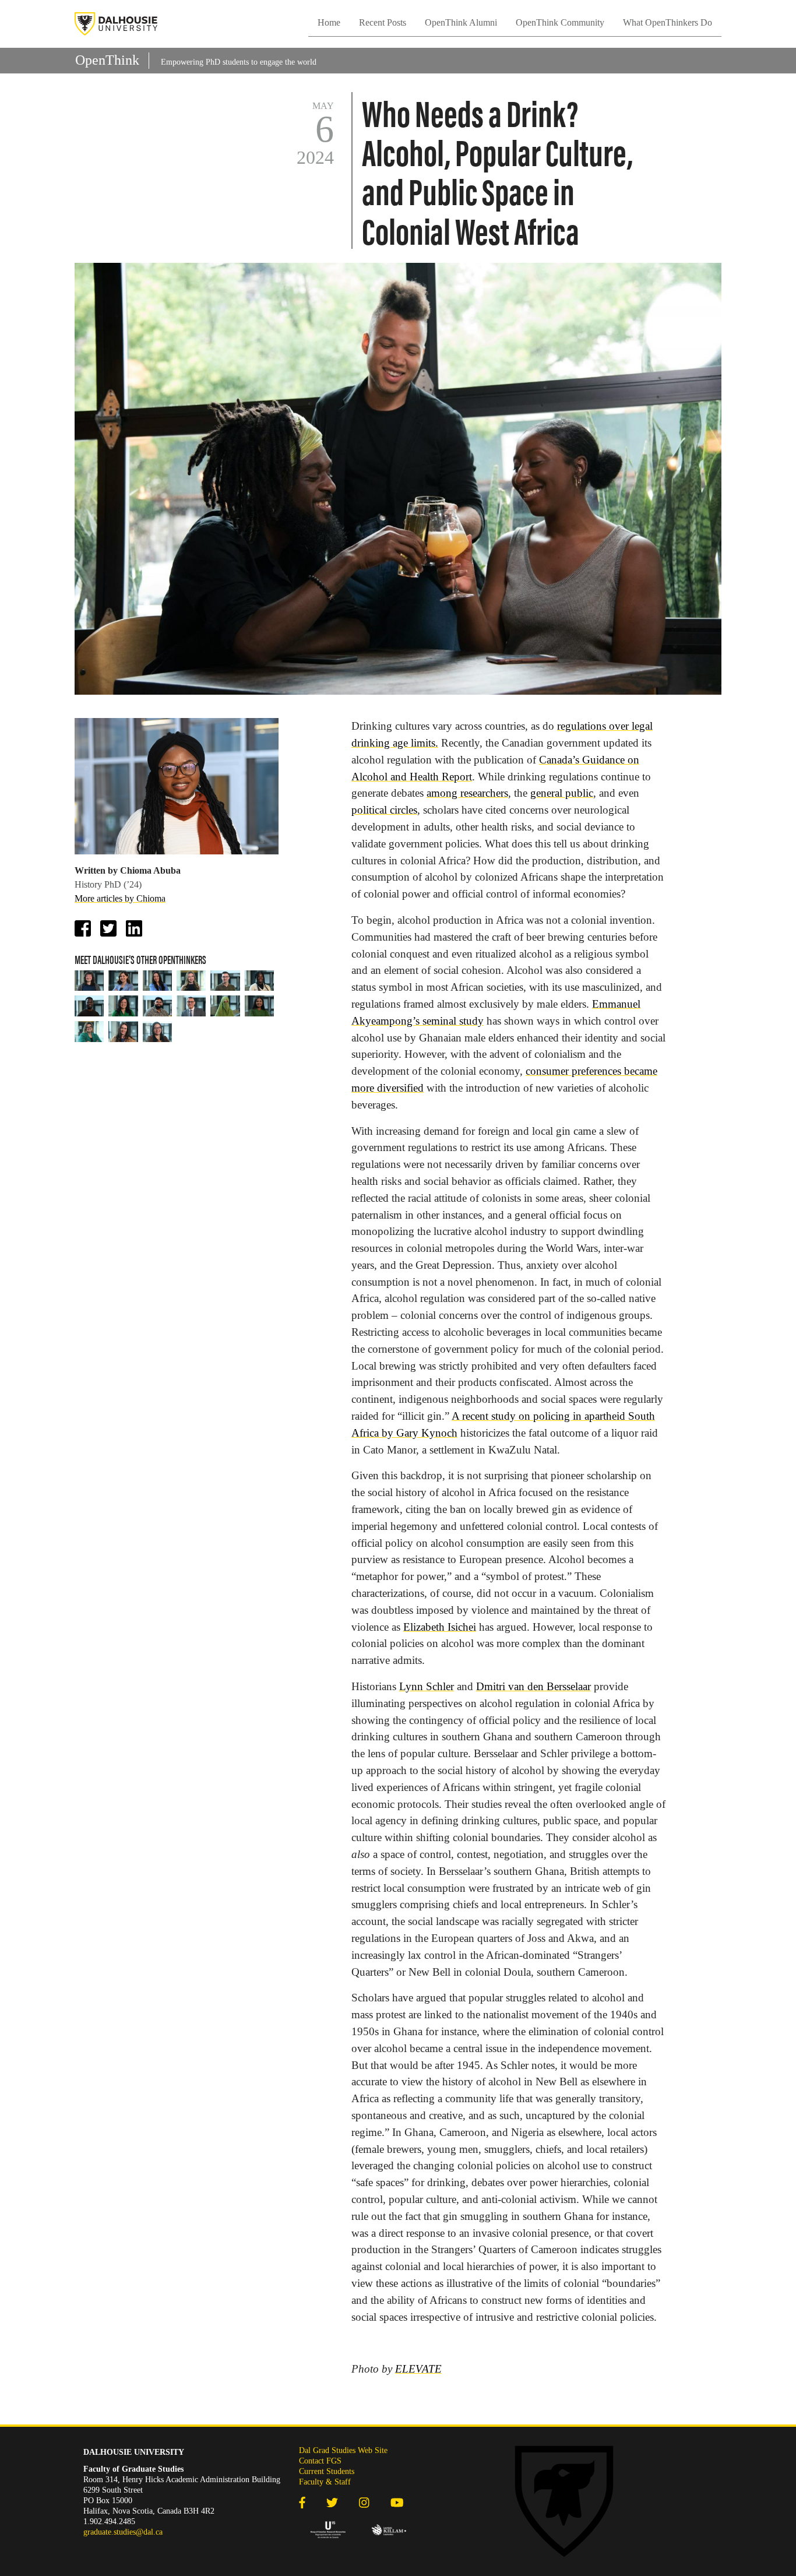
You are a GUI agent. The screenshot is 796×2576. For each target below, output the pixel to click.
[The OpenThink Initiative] (116, 24)
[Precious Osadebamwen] (259, 981)
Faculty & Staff (325, 2482)
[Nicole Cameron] (123, 1032)
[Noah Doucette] (225, 981)
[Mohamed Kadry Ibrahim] (191, 1006)
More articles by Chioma (120, 898)
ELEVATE (418, 2369)
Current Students (327, 2471)
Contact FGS (320, 2461)
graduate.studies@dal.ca (123, 2532)
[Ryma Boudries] (89, 1032)
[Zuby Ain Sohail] (225, 1006)
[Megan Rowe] (157, 981)
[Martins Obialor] (89, 1006)
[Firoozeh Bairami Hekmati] (123, 981)
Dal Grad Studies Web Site (343, 2450)
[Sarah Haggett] (123, 1006)
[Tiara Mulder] (157, 1032)
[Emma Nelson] (89, 981)
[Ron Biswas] (157, 1006)
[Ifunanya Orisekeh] (259, 1006)
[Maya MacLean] (191, 981)
